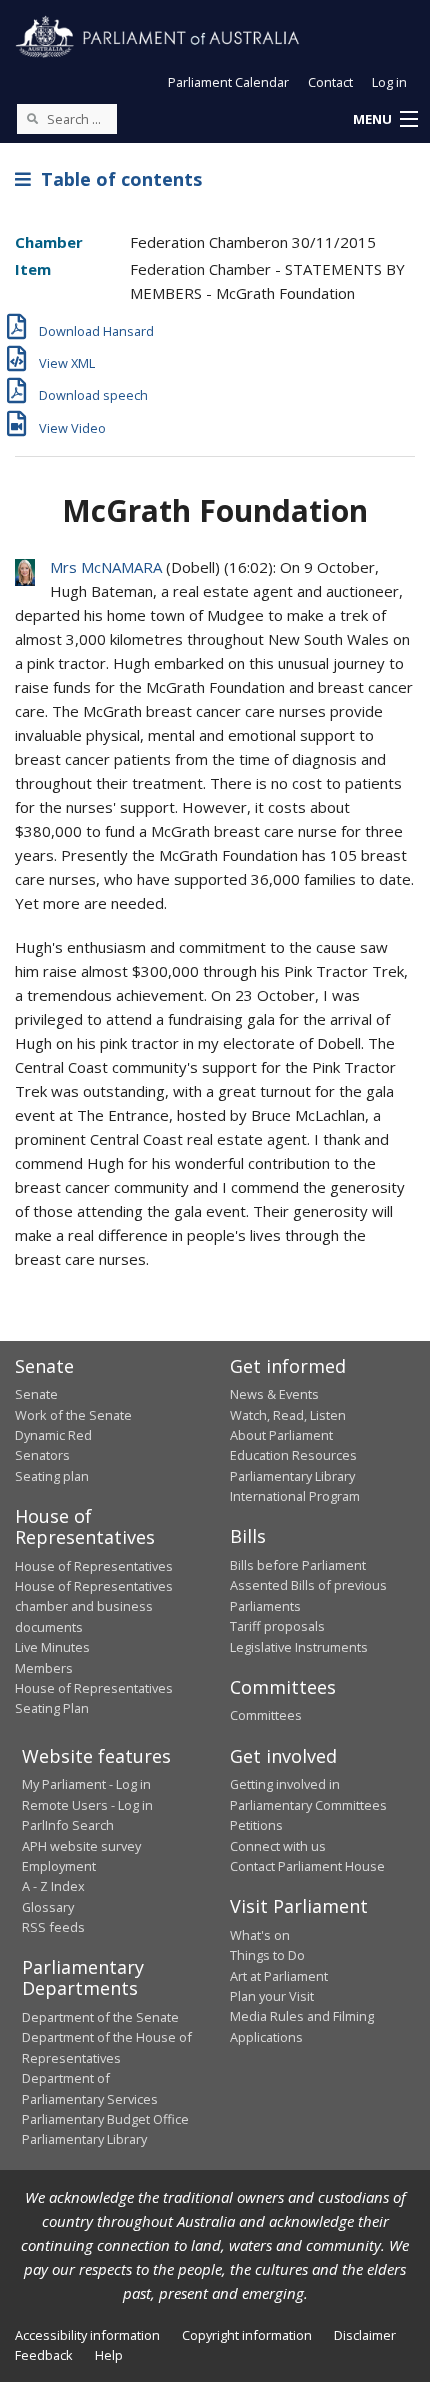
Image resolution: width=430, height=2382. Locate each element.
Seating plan (52, 1476)
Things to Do (267, 1955)
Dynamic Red (53, 1435)
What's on (260, 1935)
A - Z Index (53, 1886)
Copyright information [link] (247, 2335)
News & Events (274, 1394)
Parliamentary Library (292, 1476)
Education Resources (293, 1455)
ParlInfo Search (68, 1825)
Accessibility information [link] (87, 2335)
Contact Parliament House (307, 1866)
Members (44, 1668)
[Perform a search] (32, 118)
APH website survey (81, 1846)
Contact (330, 82)
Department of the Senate (100, 2017)
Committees (266, 1715)
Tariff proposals (277, 1626)
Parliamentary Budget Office (105, 2119)
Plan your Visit (272, 1996)
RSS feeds (53, 1927)
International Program (295, 1496)
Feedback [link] (44, 2355)
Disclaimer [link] (365, 2335)
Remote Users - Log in (87, 1805)
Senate (36, 1394)
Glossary (48, 1907)
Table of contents (116, 179)
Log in (389, 82)
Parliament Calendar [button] (228, 82)
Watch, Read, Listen (288, 1415)
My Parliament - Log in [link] (86, 1784)
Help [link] (109, 2355)
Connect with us (278, 1846)
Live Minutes (52, 1647)
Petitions (256, 1825)
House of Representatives (94, 1566)
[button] (385, 120)
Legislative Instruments (299, 1647)
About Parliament (281, 1435)
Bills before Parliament (298, 1565)
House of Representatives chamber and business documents (94, 1606)
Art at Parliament (279, 1976)
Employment (59, 1866)
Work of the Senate (73, 1415)
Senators (42, 1455)
